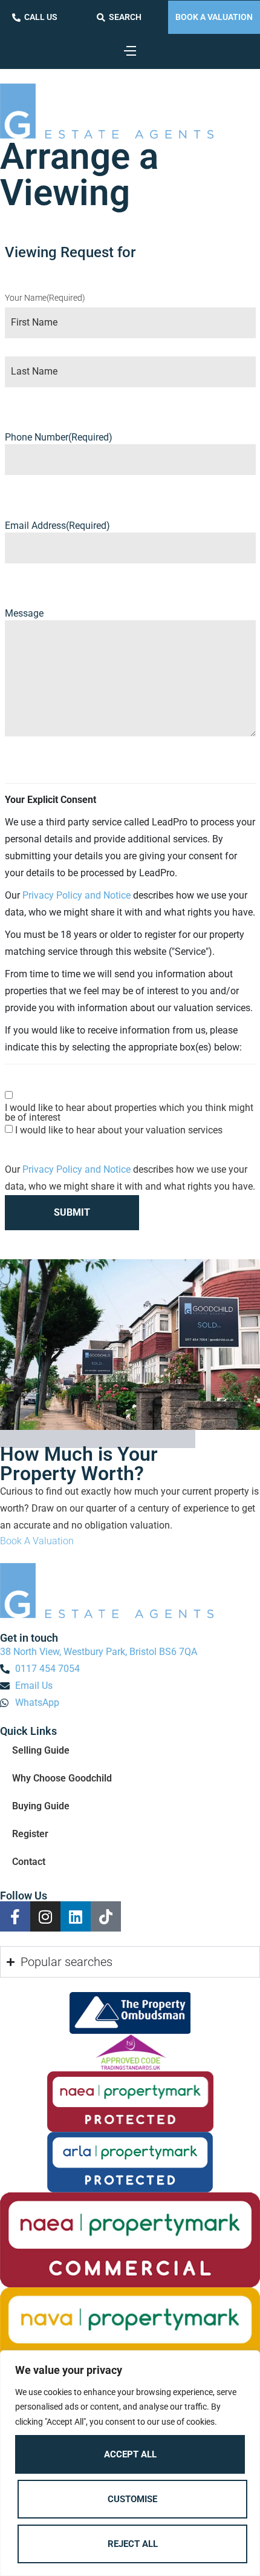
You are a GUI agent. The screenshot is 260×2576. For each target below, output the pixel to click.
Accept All (130, 2454)
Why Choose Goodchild (62, 1778)
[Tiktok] (106, 1916)
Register (30, 1834)
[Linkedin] (76, 1916)
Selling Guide (41, 1750)
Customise (132, 2499)
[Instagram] (45, 1916)
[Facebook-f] (15, 1916)
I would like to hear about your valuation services (119, 1130)
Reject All (133, 2544)
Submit (72, 1212)
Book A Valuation (214, 17)
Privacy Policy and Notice (76, 895)
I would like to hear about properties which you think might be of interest (129, 1113)
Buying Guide (41, 1806)
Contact (29, 1862)
